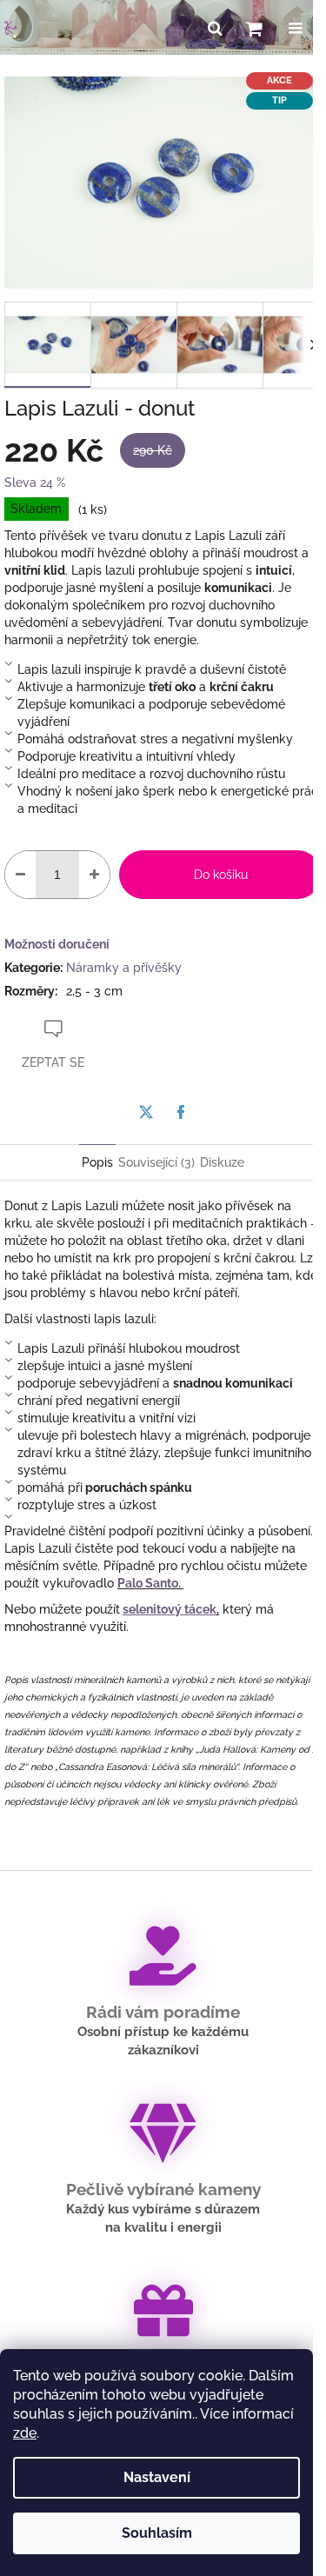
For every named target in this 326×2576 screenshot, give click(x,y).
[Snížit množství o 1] (20, 875)
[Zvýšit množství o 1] (94, 875)
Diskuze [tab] (222, 1162)
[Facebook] (181, 1112)
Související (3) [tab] (156, 1162)
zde (25, 2433)
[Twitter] (146, 1112)
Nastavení (157, 2477)
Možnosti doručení (57, 944)
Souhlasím (157, 2533)
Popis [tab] (97, 1162)
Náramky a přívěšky (124, 968)
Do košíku (221, 875)
